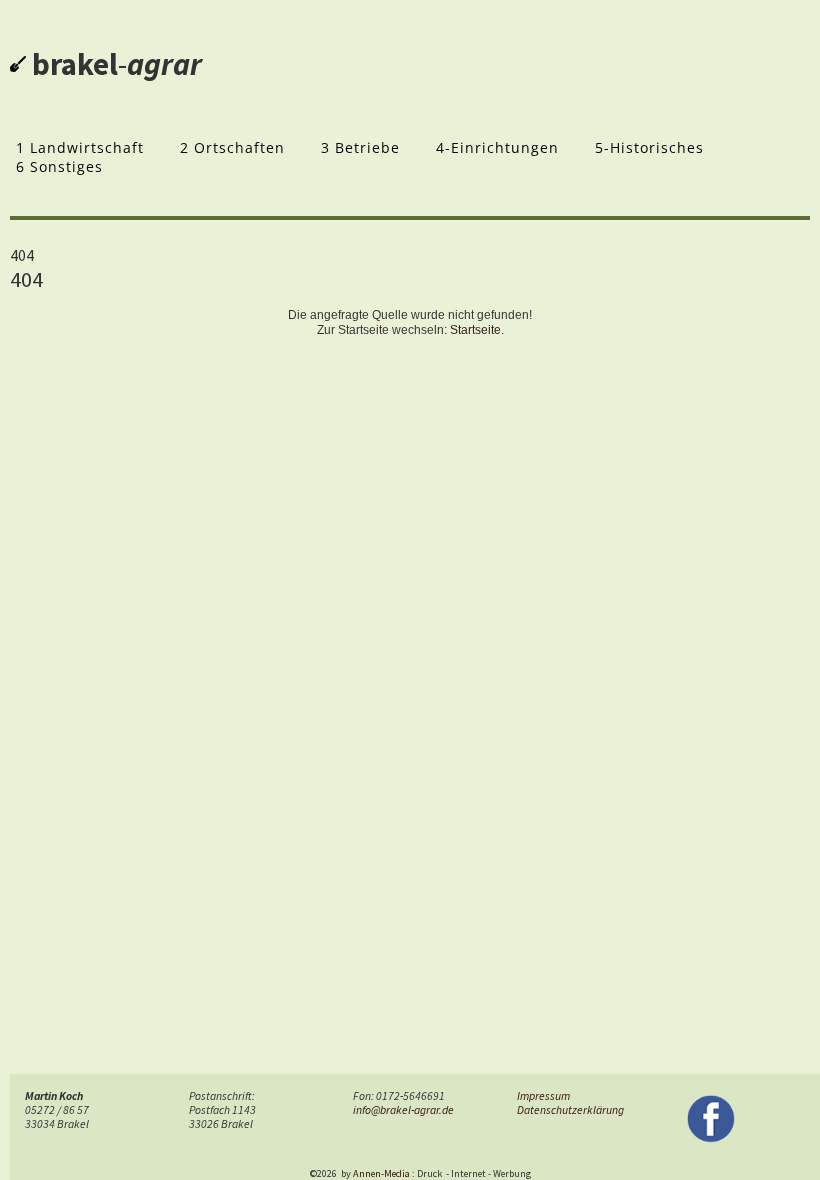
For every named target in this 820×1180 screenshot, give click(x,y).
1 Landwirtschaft (80, 147)
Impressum (543, 1096)
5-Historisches (649, 147)
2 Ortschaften (232, 147)
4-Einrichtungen (497, 147)
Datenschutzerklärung (570, 1110)
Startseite (475, 330)
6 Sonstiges (59, 166)
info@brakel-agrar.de (403, 1110)
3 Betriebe (360, 147)
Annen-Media (381, 1173)
